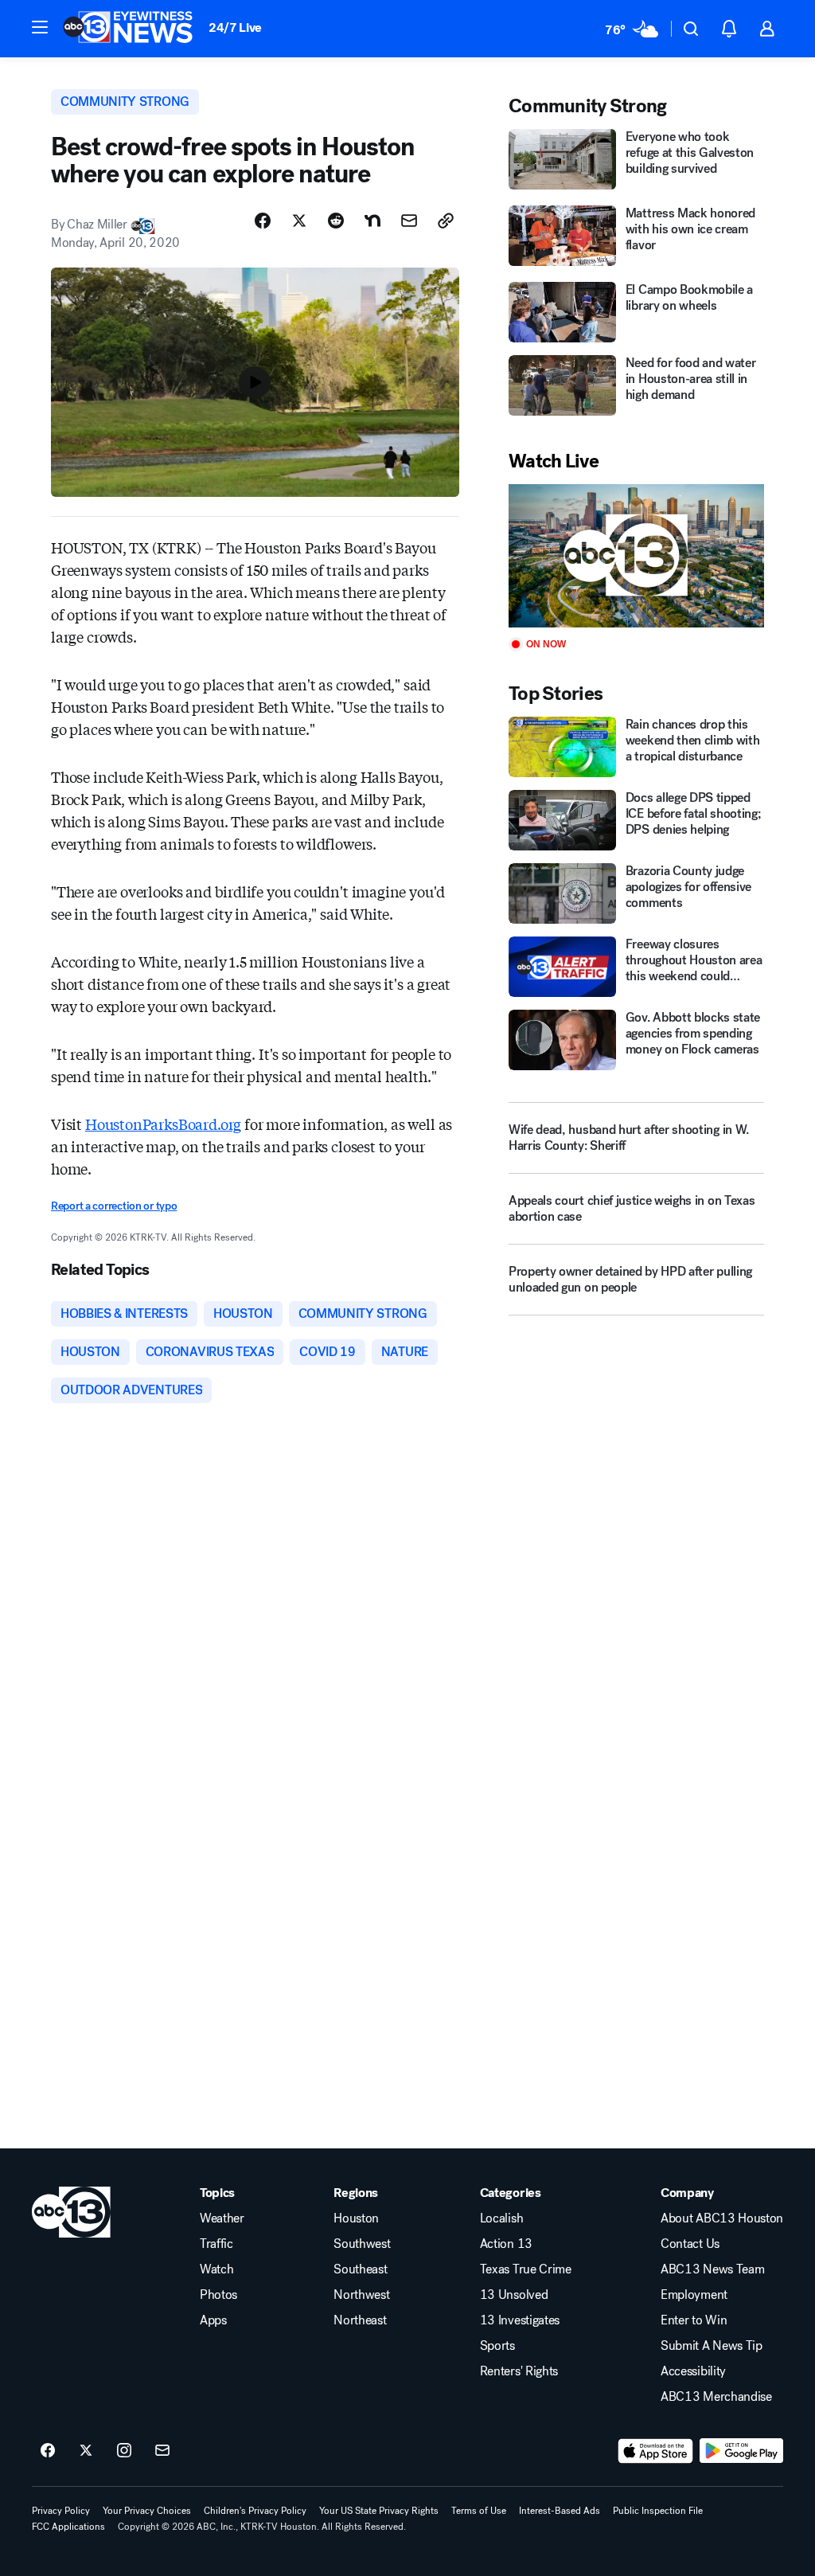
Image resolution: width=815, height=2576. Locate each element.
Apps (213, 2320)
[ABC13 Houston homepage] (128, 29)
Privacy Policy (61, 2511)
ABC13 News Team (712, 2269)
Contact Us (690, 2244)
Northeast (360, 2320)
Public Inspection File (658, 2511)
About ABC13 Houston (722, 2218)
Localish (501, 2218)
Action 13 (506, 2244)
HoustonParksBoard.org (163, 1124)
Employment (694, 2295)
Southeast (360, 2269)
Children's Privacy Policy (255, 2511)
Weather (222, 2218)
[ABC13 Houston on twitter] (86, 2451)
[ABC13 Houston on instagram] (124, 2451)
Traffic (216, 2244)
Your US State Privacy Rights (379, 2511)
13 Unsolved (514, 2295)
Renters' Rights (519, 2371)
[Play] (636, 556)
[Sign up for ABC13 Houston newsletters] (162, 2451)
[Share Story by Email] (409, 221)
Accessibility (693, 2371)
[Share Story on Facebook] (263, 221)
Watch (216, 2269)
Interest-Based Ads (560, 2511)
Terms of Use (479, 2511)
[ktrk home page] (71, 2212)
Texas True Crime (526, 2269)
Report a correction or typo (114, 1206)
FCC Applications (68, 2527)
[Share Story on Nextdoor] (372, 221)
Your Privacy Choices (147, 2511)
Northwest (361, 2295)
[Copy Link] (446, 221)
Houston (356, 2218)
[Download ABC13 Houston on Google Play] (741, 2451)
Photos (218, 2295)
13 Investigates (520, 2320)
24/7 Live (235, 27)
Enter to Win (694, 2320)
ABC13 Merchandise (716, 2397)
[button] (40, 27)
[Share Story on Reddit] (336, 221)
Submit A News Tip (712, 2346)
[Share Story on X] (299, 221)
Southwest (362, 2244)
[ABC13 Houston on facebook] (48, 2451)
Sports (497, 2346)
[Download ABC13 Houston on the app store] (656, 2451)
